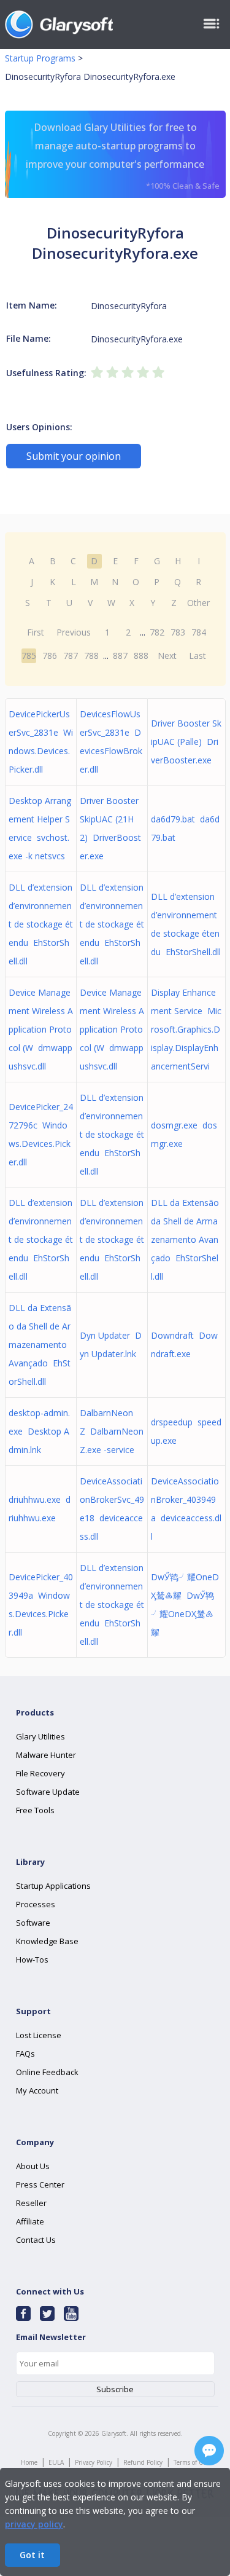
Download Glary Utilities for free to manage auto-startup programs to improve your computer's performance (123, 156)
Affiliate (30, 2221)
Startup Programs (40, 58)
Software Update (48, 1792)
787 (71, 656)
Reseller (31, 2203)
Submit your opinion (74, 456)
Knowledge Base (47, 1941)
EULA (56, 2462)
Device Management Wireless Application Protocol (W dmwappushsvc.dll (41, 1029)
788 (91, 656)
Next (167, 656)
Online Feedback (47, 2072)
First (36, 632)
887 (120, 656)
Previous (74, 632)
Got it (32, 2555)
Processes (36, 1904)
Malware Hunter (46, 1755)
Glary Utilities (40, 1736)
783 (178, 632)
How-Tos (32, 1960)
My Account (37, 2090)
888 (141, 656)
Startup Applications (53, 1886)
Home (29, 2462)
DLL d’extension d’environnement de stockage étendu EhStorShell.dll (41, 924)
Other (198, 603)
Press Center (40, 2184)
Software (33, 1923)
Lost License (39, 2035)
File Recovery (40, 1773)
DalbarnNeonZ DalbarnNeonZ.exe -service (112, 1431)
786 (50, 656)
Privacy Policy (94, 2462)
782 (157, 632)
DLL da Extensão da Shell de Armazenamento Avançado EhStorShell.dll (185, 1239)
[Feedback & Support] (209, 2451)
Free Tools (35, 1810)
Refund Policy (143, 2462)
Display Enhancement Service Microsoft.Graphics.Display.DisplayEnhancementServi (186, 1029)
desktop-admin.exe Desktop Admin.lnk (39, 1431)
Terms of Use (191, 2462)
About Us (33, 2166)
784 (199, 632)
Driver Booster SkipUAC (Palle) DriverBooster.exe (186, 742)
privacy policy (34, 2524)
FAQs (25, 2054)
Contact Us (36, 2240)
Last (197, 656)
